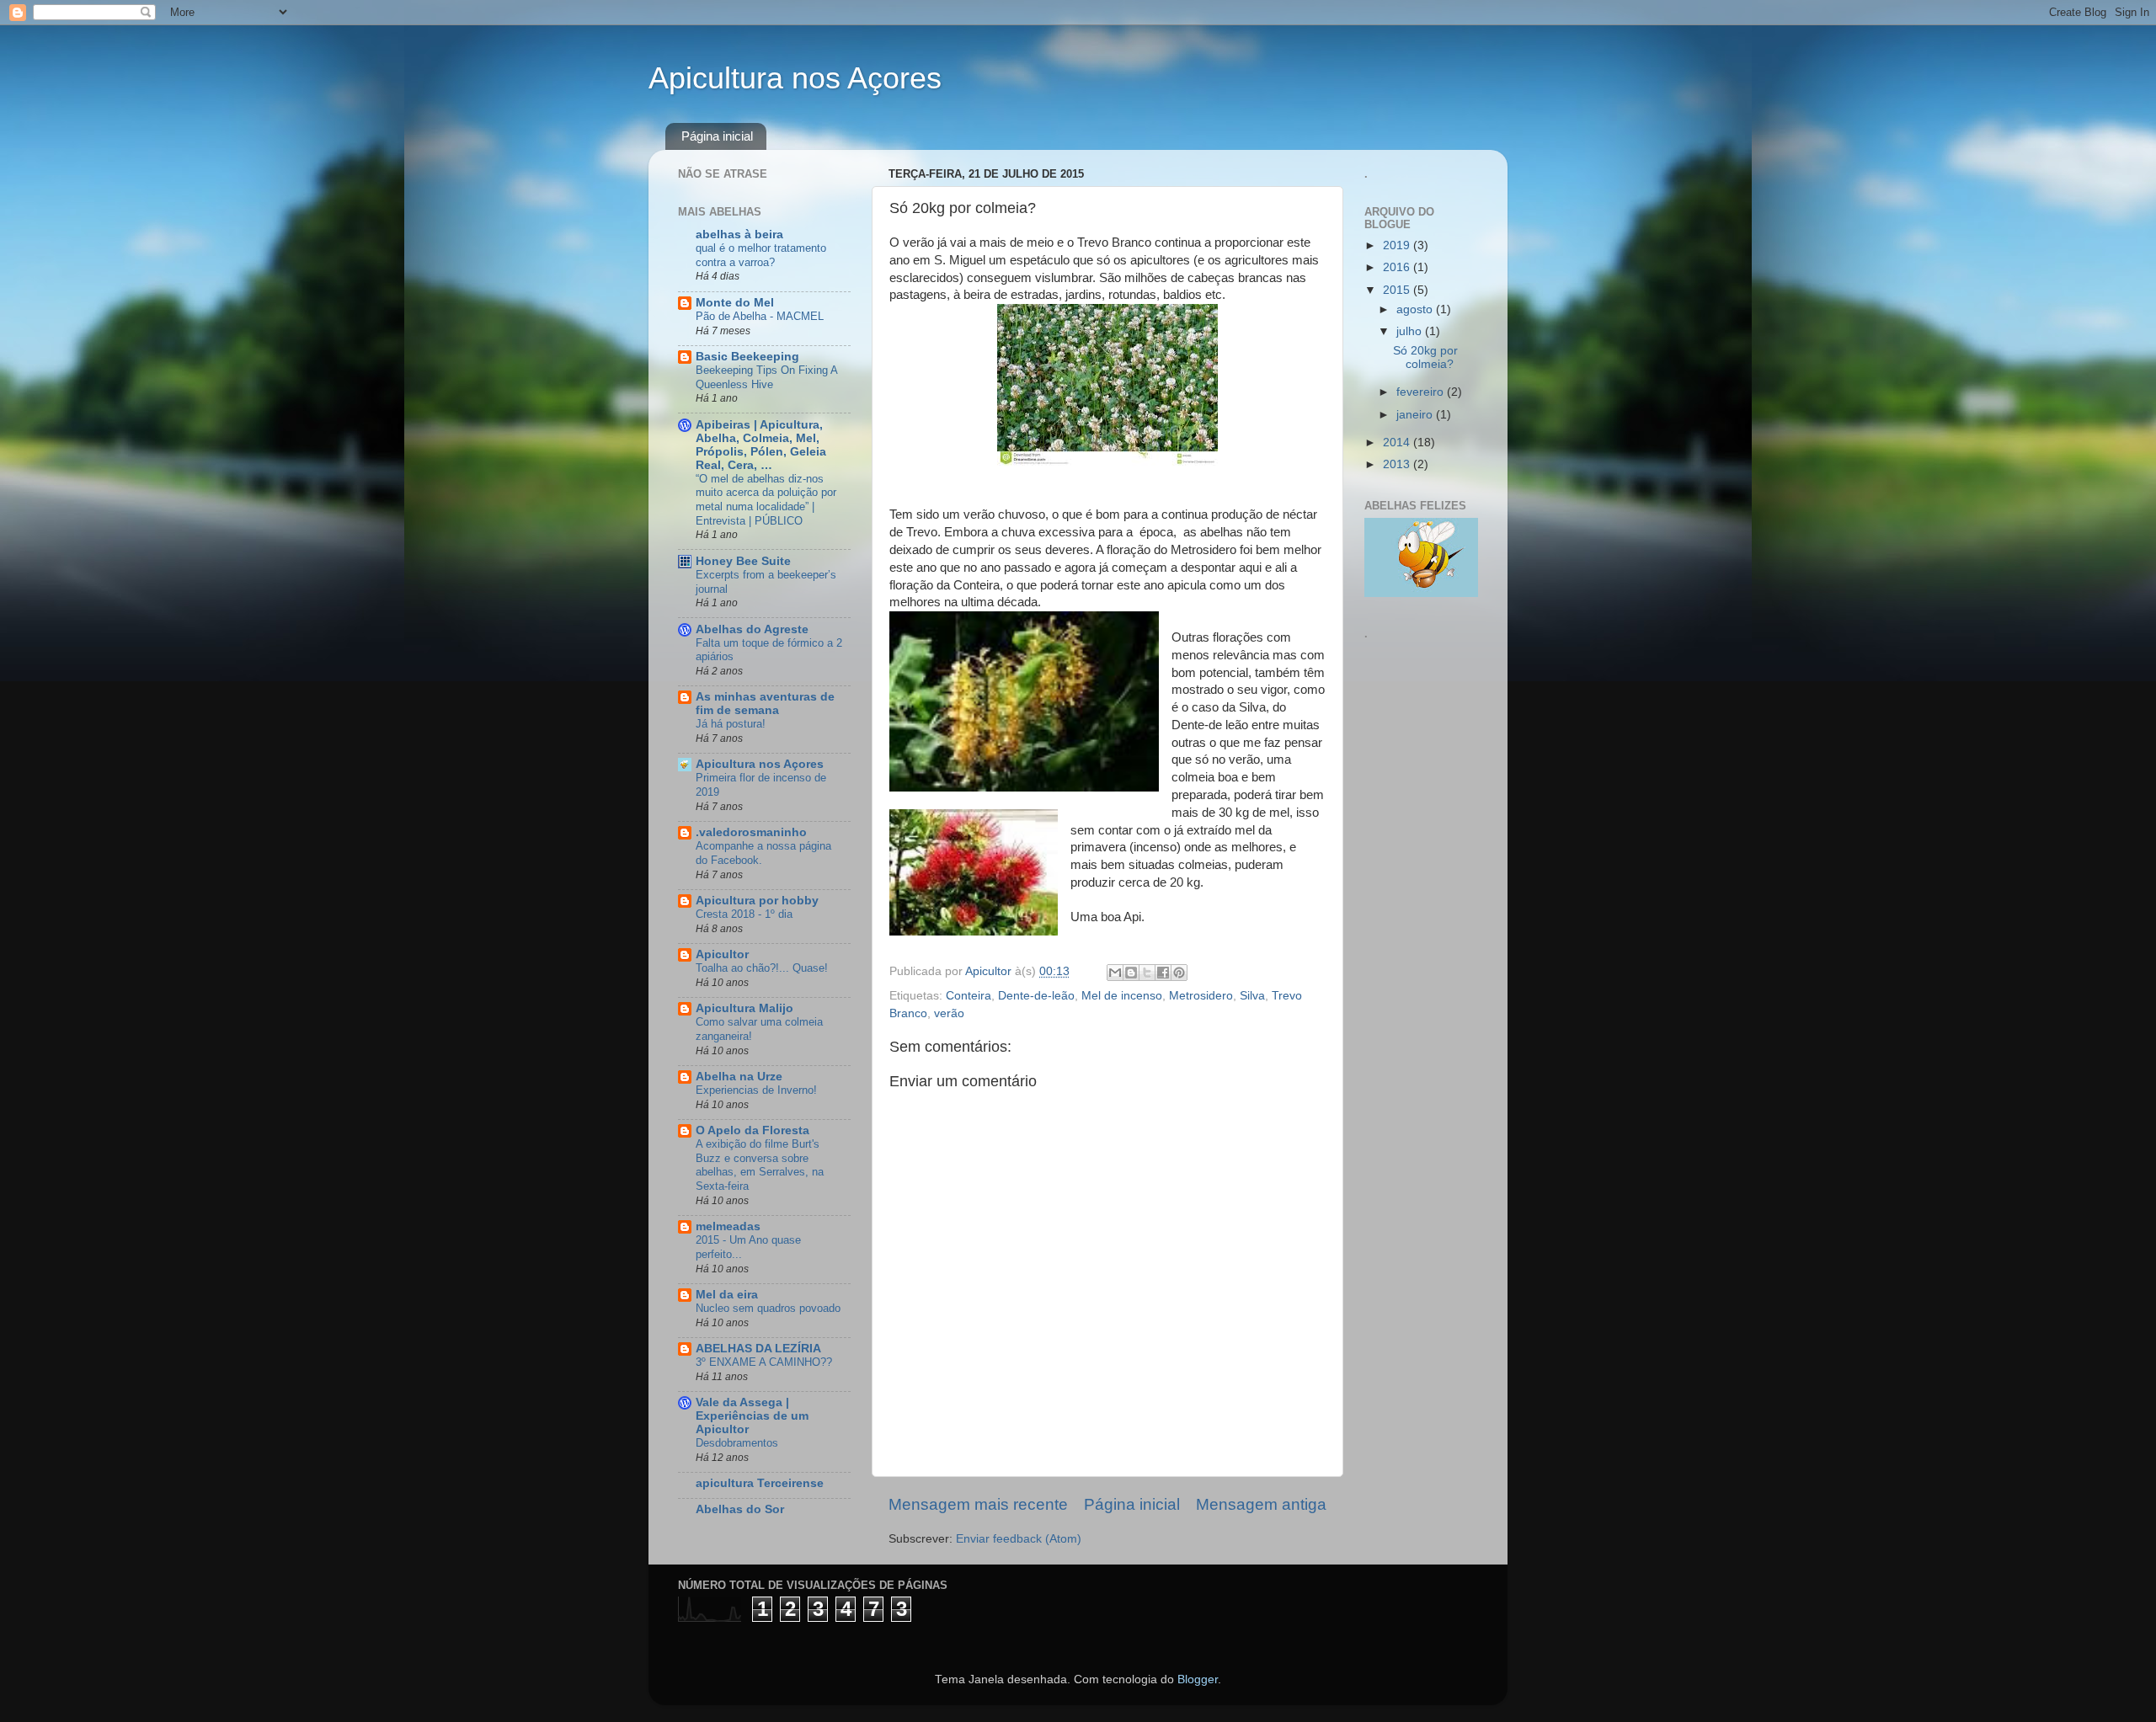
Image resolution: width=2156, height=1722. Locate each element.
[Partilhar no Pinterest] (1179, 973)
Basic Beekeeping (747, 357)
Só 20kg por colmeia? (1425, 357)
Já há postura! (731, 724)
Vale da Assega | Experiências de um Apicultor (752, 1416)
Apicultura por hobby (757, 901)
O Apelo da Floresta (752, 1130)
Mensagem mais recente (978, 1504)
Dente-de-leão (1036, 996)
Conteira (969, 996)
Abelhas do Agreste (752, 629)
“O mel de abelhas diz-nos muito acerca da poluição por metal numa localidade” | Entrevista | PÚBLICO (766, 500)
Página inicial (717, 136)
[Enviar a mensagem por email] (1115, 973)
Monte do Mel (735, 303)
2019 (1398, 245)
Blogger (1198, 1679)
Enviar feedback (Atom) (1019, 1539)
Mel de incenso (1122, 996)
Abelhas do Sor (740, 1509)
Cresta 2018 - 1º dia (744, 914)
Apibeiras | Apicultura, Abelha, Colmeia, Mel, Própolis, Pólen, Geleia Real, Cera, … (761, 445)
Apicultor (722, 954)
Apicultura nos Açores (795, 78)
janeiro (1416, 415)
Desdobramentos (737, 1443)
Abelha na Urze (739, 1077)
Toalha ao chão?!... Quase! (762, 968)
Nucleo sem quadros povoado (768, 1308)
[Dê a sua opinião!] (1131, 973)
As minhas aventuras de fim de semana (765, 704)
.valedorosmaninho (751, 832)
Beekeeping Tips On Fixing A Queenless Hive (766, 377)
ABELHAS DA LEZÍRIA (758, 1349)
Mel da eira (727, 1295)
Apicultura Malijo (744, 1008)
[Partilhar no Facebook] (1163, 973)
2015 (1398, 290)
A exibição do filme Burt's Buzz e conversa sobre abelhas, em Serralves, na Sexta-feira (760, 1165)
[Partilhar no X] (1147, 973)
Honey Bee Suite (743, 561)
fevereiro (1422, 392)
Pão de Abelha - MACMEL (760, 316)
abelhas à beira (739, 235)
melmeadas (728, 1226)
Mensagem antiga (1261, 1504)
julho (1411, 331)
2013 (1398, 464)
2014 (1398, 442)
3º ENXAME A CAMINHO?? (764, 1362)
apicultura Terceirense (760, 1483)
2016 (1398, 267)
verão (949, 1013)
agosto (1416, 309)
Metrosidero (1201, 996)
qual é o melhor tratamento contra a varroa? (761, 255)
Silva (1252, 996)
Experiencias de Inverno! (756, 1090)
